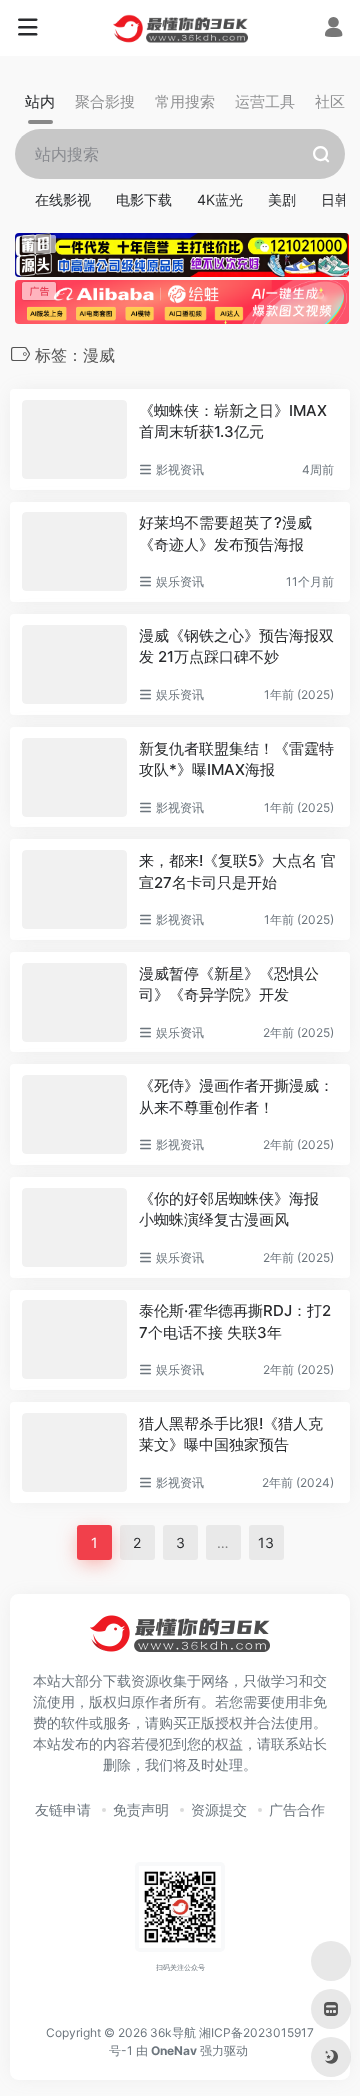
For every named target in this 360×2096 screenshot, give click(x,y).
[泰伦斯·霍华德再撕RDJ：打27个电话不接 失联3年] (74, 1339)
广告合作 (297, 1809)
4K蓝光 (220, 199)
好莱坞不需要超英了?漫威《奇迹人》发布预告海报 (225, 533)
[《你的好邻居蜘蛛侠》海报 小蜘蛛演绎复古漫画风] (74, 1227)
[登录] (333, 29)
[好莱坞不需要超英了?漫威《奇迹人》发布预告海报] (74, 551)
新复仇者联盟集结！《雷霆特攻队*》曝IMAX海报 (236, 759)
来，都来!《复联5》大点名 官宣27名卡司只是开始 (237, 871)
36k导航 (173, 2032)
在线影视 (63, 199)
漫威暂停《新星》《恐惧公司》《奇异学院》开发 (229, 984)
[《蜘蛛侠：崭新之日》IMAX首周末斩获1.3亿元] (74, 439)
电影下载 (144, 199)
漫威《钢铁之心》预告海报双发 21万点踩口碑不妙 (236, 646)
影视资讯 (180, 469)
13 (266, 1542)
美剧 (282, 199)
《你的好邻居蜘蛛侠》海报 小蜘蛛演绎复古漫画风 (229, 1209)
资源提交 (219, 1809)
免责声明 (141, 1809)
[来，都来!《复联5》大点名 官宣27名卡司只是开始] (74, 889)
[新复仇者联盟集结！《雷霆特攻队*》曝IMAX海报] (74, 777)
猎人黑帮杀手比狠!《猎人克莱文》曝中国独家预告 (231, 1434)
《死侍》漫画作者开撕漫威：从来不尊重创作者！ (236, 1096)
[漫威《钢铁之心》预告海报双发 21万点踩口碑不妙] (74, 664)
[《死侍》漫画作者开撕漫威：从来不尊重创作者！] (74, 1114)
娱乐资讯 (180, 581)
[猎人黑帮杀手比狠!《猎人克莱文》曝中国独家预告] (74, 1452)
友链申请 (63, 1809)
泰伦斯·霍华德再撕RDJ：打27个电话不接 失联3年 (235, 1321)
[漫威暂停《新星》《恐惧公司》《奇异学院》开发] (74, 1002)
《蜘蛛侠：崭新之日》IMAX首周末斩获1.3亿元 (233, 421)
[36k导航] (180, 28)
